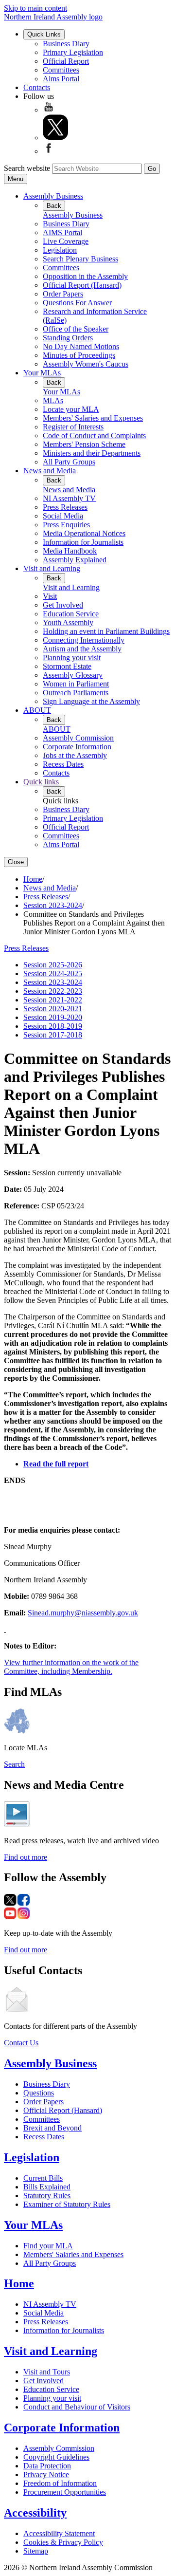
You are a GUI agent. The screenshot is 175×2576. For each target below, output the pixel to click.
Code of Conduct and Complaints (94, 436)
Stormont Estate (67, 666)
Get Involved (63, 605)
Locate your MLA (71, 409)
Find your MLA (48, 2246)
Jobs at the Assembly (75, 755)
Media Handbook (70, 551)
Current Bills (43, 2178)
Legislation (60, 250)
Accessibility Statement (59, 2533)
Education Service (71, 614)
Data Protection (47, 2466)
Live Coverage (66, 241)
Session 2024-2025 (53, 973)
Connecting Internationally (84, 640)
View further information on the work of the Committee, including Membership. (71, 1667)
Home (33, 879)
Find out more (26, 1857)
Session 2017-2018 (53, 1035)
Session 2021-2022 (53, 1000)
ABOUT (37, 710)
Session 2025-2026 (53, 965)
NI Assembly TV (69, 498)
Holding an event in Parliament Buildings (106, 631)
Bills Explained (47, 2187)
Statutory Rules (47, 2196)
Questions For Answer (77, 303)
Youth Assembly (68, 622)
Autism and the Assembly (82, 649)
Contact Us (21, 2043)
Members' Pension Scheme (84, 444)
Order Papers (63, 294)
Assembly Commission (78, 738)
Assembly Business (53, 196)
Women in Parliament (76, 684)
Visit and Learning (52, 568)
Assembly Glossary (73, 675)
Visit (50, 596)
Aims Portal (61, 79)
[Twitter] (55, 138)
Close (16, 862)
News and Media (50, 471)
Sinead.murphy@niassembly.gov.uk (83, 1613)
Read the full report (56, 1464)
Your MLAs (42, 373)
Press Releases (65, 507)
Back (54, 206)
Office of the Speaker (76, 329)
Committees (61, 70)
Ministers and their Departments (92, 453)
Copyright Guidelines (56, 2457)
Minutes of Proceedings (79, 355)
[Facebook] (49, 151)
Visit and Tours (47, 2372)
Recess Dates (63, 764)
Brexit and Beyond (52, 2128)
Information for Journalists (83, 542)
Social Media (63, 516)
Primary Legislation (73, 52)
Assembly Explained (75, 560)
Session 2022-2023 (53, 991)
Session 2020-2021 (53, 1009)
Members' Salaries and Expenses (93, 418)
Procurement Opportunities (65, 2492)
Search (14, 1764)
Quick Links (44, 34)
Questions (39, 2093)
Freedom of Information (60, 2483)
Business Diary (66, 44)
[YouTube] (49, 110)
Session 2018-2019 (53, 1026)
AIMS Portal (62, 232)
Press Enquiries (66, 525)
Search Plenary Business (80, 259)
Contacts (37, 87)
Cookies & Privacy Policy (63, 2542)
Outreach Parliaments (76, 693)
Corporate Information (77, 747)
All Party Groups (69, 462)
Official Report (66, 61)
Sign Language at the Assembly (91, 701)
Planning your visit (72, 658)
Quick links (41, 782)
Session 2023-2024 (53, 905)
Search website (27, 168)
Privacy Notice (46, 2474)
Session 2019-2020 (53, 1017)
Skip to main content (35, 8)
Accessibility (35, 2513)
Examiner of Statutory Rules (67, 2204)
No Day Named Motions (81, 346)
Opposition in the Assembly (85, 276)
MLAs (53, 400)
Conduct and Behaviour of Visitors (77, 2407)
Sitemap (36, 2551)
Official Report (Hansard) (82, 285)
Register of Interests (73, 427)
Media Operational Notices (84, 533)
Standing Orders (68, 338)
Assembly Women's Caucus (86, 364)
